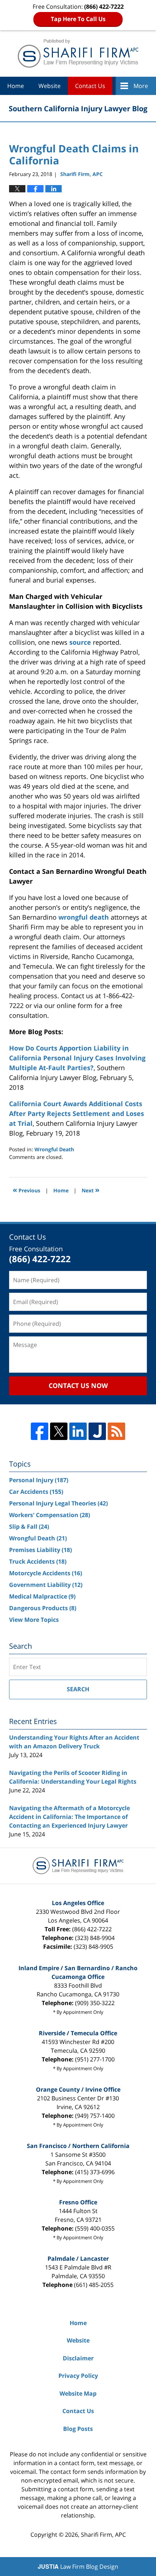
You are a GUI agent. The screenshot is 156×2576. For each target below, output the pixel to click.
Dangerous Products (43, 1608)
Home (16, 86)
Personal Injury (39, 1480)
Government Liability (46, 1585)
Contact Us (90, 86)
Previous (26, 1190)
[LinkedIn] (78, 1431)
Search (78, 1689)
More (141, 86)
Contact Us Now (78, 1385)
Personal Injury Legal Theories (58, 1503)
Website (50, 86)
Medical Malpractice (42, 1596)
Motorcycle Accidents (46, 1573)
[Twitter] (59, 1431)
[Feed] (116, 1431)
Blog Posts (78, 2429)
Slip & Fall (29, 1527)
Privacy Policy (78, 2376)
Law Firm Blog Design (78, 2567)
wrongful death (84, 917)
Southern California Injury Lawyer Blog (78, 53)
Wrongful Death (54, 1149)
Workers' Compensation (50, 1515)
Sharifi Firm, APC (103, 2535)
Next (91, 1190)
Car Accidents (36, 1492)
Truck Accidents (38, 1561)
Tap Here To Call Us (78, 19)
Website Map (78, 2393)
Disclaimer (78, 2358)
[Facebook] (40, 1431)
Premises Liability (40, 1550)
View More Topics (34, 1620)
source (80, 642)
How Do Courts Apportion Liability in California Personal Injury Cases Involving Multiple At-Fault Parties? (77, 1058)
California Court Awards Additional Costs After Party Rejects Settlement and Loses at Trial (77, 1113)
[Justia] (97, 1431)
